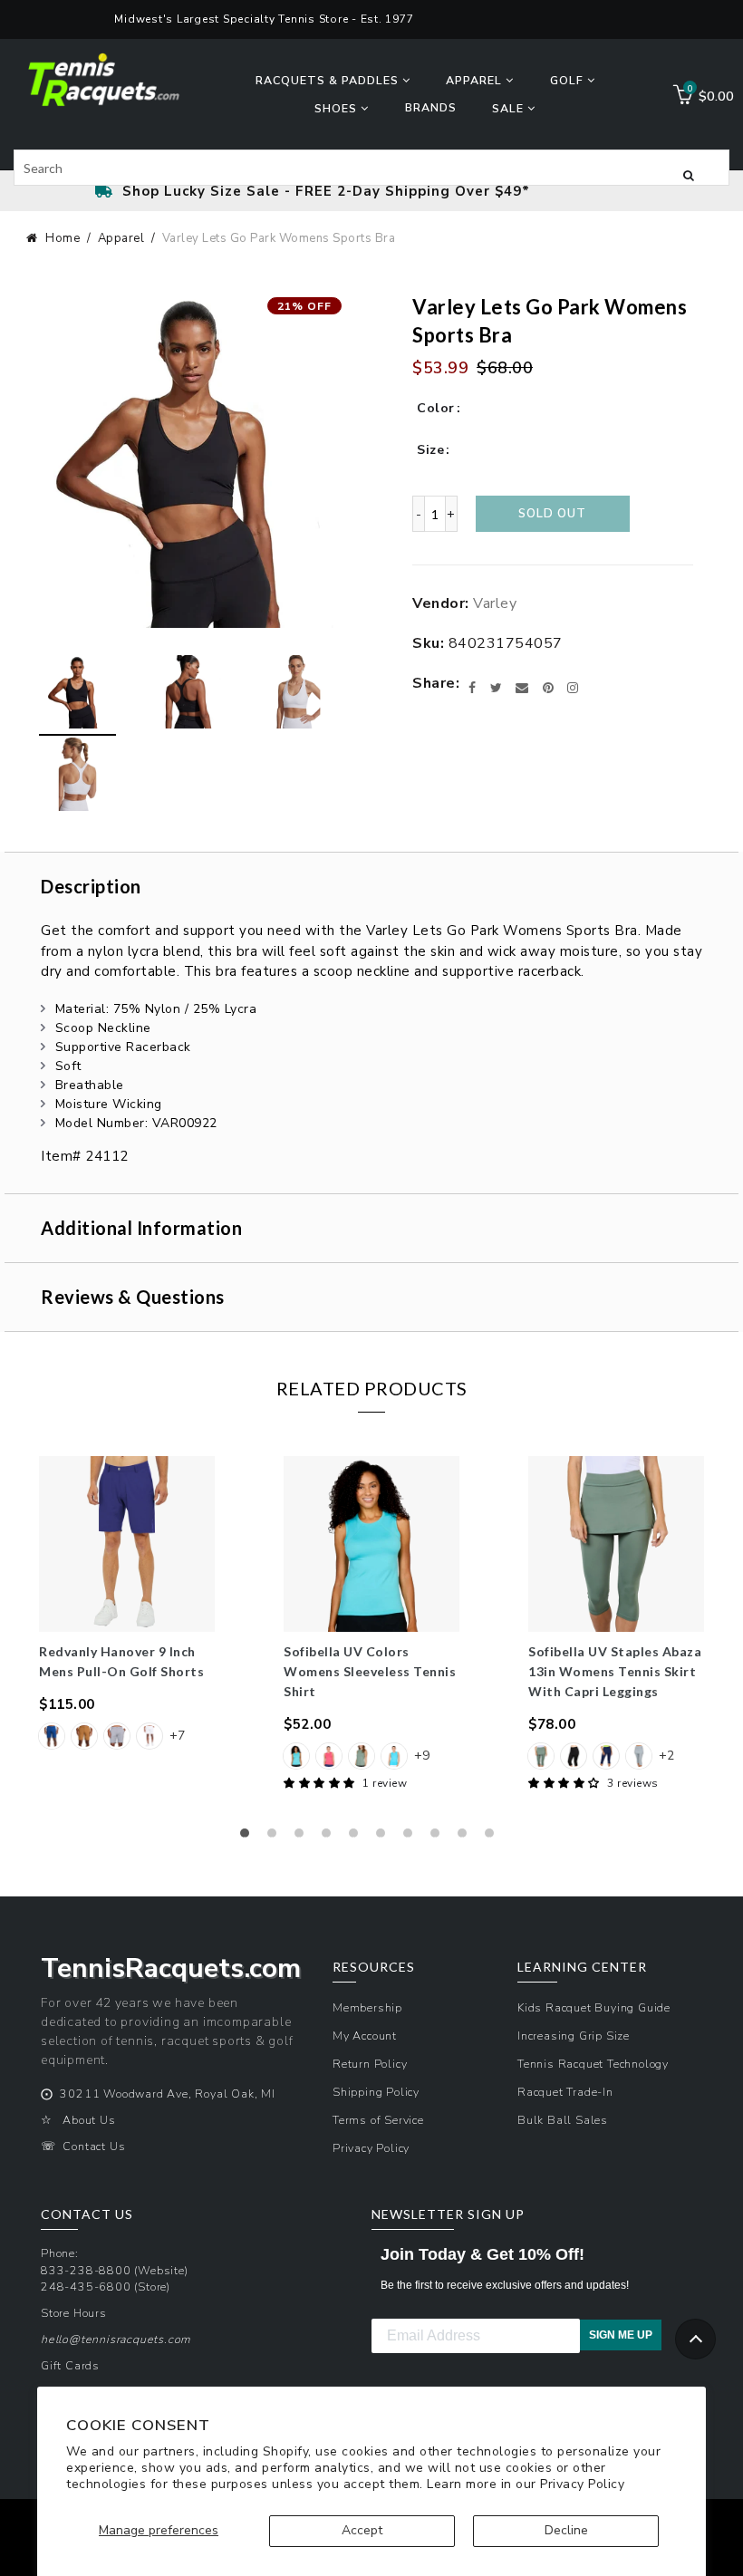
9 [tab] (467, 1838)
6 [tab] (385, 1838)
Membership (367, 2007)
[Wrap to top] (695, 2339)
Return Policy (370, 2064)
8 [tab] (439, 1838)
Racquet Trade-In (565, 2092)
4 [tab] (331, 1838)
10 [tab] (494, 1838)
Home (63, 238)
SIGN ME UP (621, 2335)
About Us (89, 2120)
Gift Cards (70, 2365)
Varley (495, 603)
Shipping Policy (376, 2092)
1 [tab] (249, 1838)
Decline (566, 2530)
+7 (177, 1736)
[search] (371, 168)
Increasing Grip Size (574, 2036)
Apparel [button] (476, 80)
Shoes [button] (338, 108)
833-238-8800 (86, 2270)
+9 (422, 1756)
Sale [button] (510, 108)
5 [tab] (358, 1838)
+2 (666, 1756)
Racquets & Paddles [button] (329, 80)
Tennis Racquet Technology (593, 2064)
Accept (362, 2530)
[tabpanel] (127, 1605)
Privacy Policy (582, 2484)
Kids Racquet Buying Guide (594, 2007)
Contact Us (94, 2146)
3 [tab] (304, 1838)
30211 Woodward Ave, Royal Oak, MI (167, 2094)
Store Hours (74, 2313)
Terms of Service (378, 2120)
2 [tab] (276, 1838)
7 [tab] (412, 1838)
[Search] (689, 174)
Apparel (121, 238)
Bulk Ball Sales (563, 2120)
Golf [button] (569, 80)
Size (430, 450)
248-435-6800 (86, 2287)
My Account (365, 2036)
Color (436, 408)
